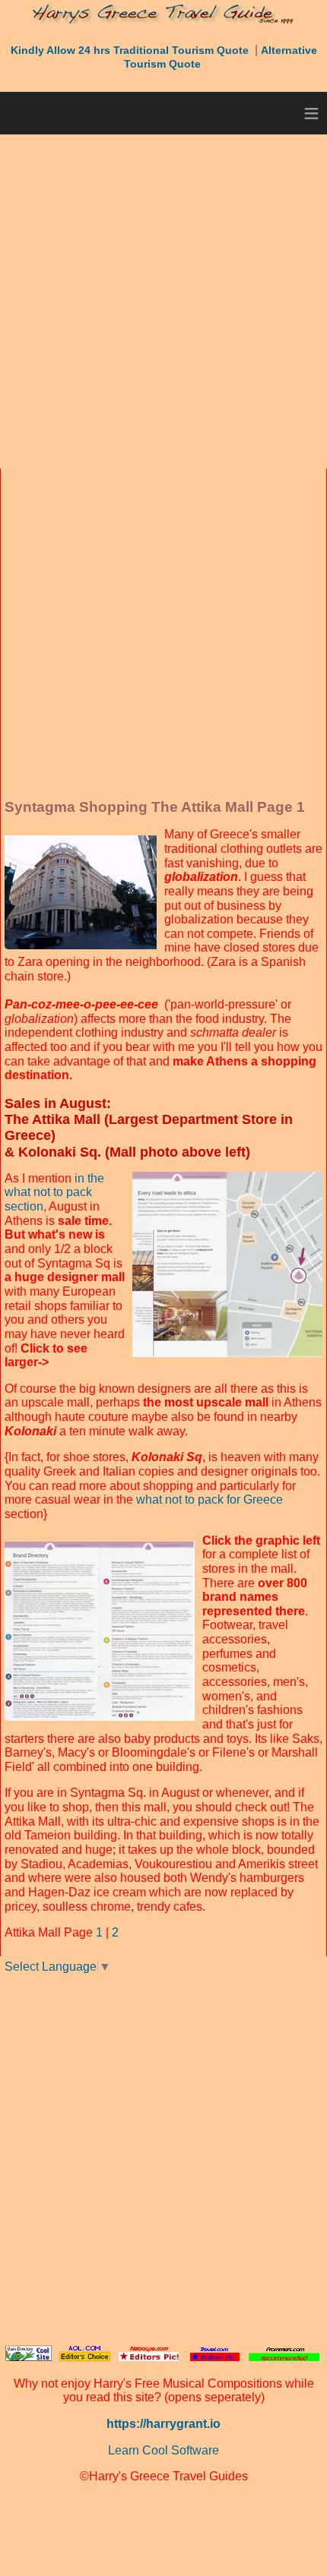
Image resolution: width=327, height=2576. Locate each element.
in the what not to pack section (54, 1192)
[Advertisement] (163, 301)
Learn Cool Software (163, 2450)
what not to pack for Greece (210, 1500)
